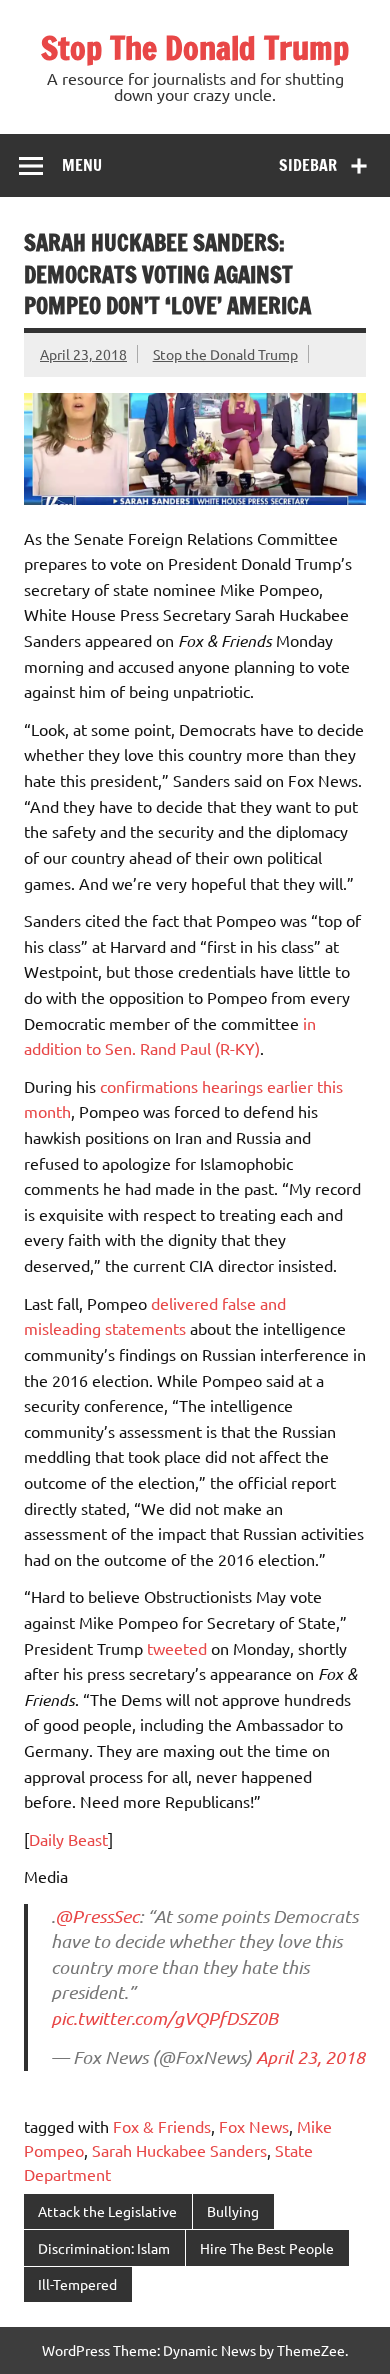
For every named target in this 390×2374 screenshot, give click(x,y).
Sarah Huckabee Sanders (179, 2150)
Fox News (254, 2126)
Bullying (233, 2211)
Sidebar (308, 165)
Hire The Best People (267, 2248)
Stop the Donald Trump (225, 354)
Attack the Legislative (107, 2211)
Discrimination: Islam (104, 2248)
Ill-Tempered (77, 2284)
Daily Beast (68, 1839)
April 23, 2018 (310, 2057)
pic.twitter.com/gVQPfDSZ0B (164, 2018)
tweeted (177, 1648)
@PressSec (97, 1916)
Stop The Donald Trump (195, 48)
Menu (82, 165)
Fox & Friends (162, 2126)
